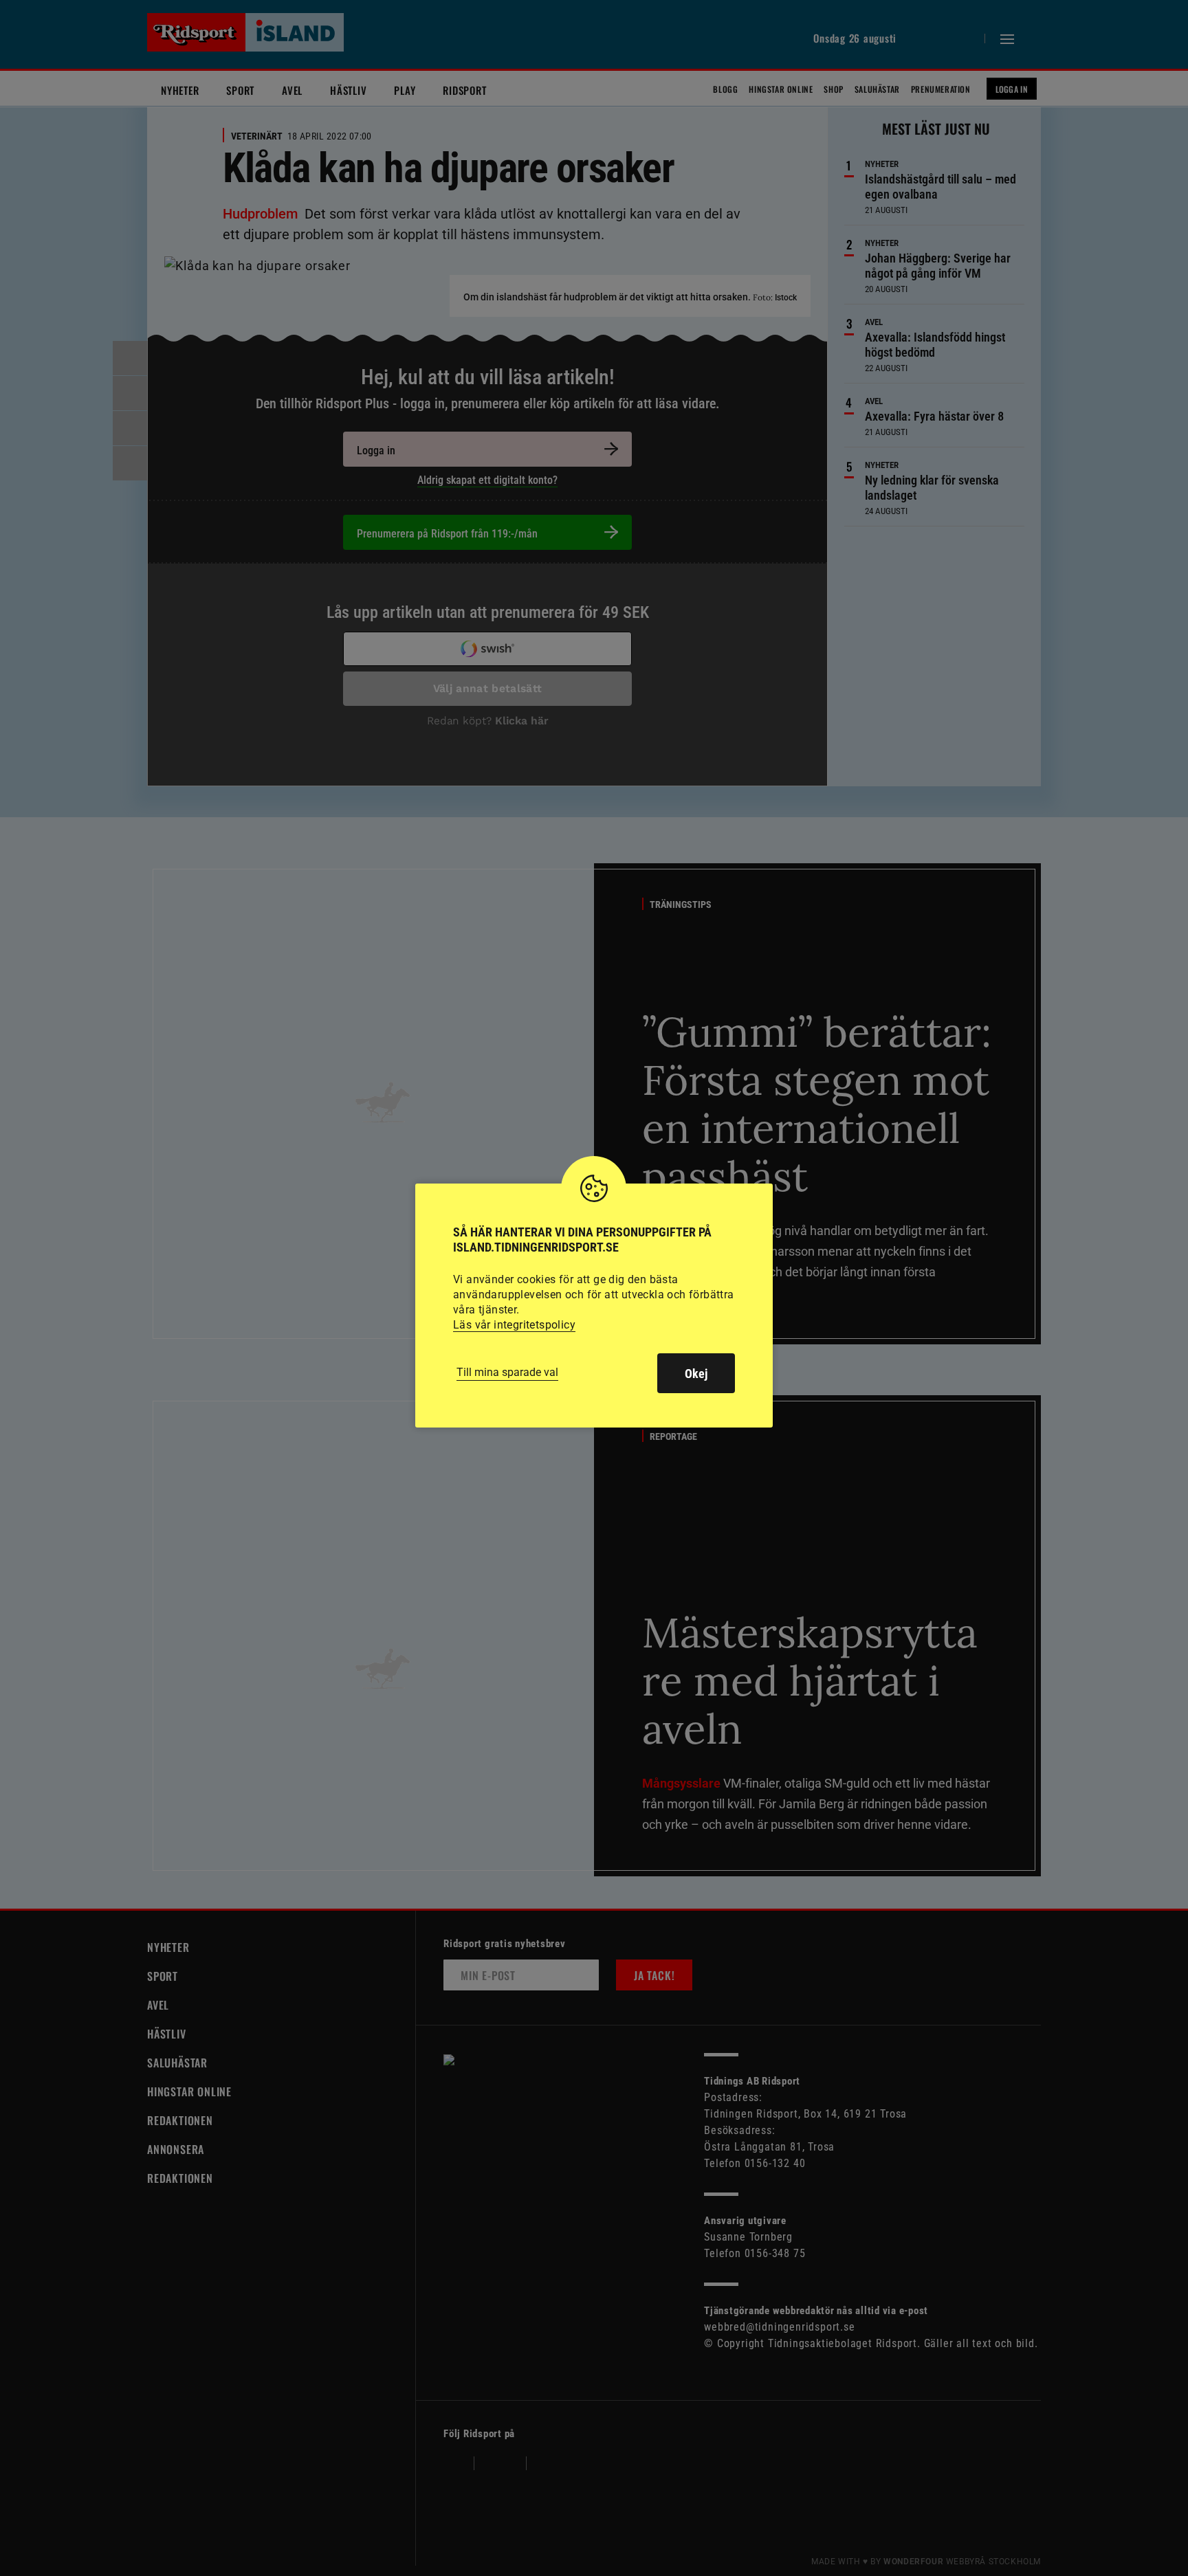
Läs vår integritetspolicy (514, 1325)
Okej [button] (696, 1374)
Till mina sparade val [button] (507, 1372)
